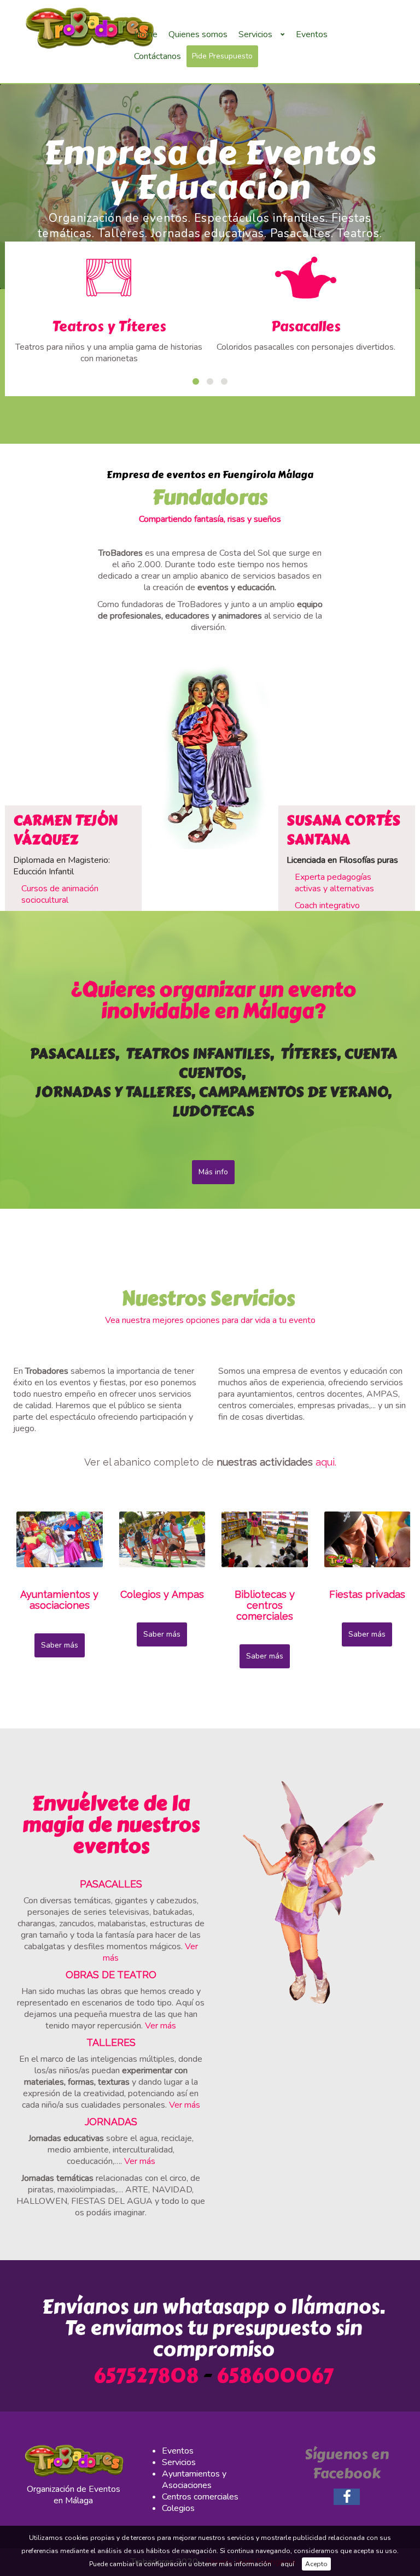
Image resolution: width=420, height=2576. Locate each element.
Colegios (178, 2508)
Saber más (60, 1645)
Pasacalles (306, 326)
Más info (213, 1172)
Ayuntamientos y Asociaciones (194, 2480)
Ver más (161, 2026)
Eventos (178, 2451)
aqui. (326, 1462)
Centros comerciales (200, 2497)
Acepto (316, 2564)
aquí (287, 2564)
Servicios (179, 2462)
